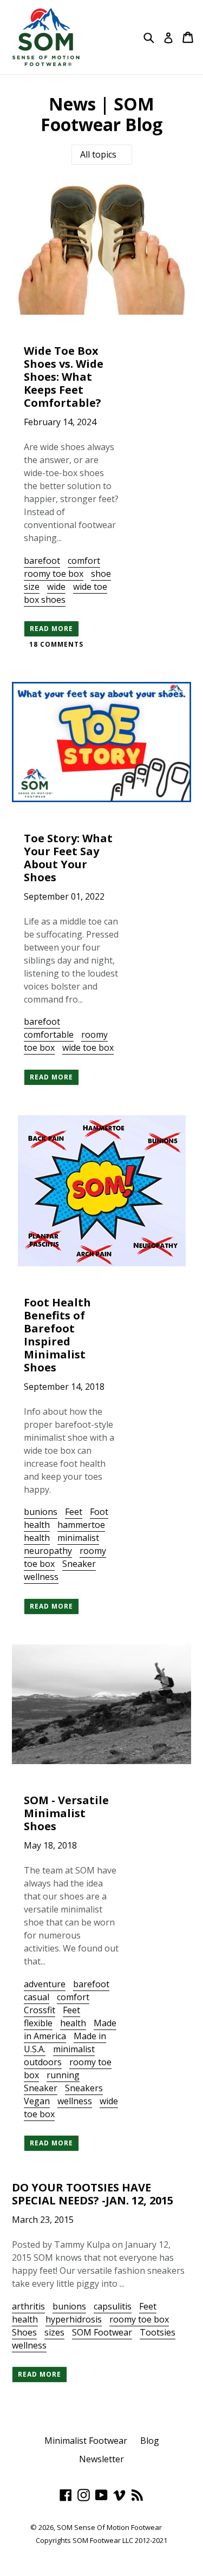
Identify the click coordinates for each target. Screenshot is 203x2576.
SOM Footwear (102, 2332)
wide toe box (88, 1048)
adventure (45, 1984)
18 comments (56, 644)
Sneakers (84, 2088)
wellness (41, 1577)
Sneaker (79, 1564)
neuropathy (48, 1551)
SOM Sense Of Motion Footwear (109, 2527)
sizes (54, 2332)
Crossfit (40, 2010)
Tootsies (158, 2332)
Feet (74, 1512)
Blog (150, 2441)
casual (37, 1997)
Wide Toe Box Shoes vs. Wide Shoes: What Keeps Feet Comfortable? (64, 377)
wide (56, 587)
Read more (51, 629)
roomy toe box (54, 574)
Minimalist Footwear (86, 2441)
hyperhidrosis (74, 2319)
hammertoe (81, 1525)
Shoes (24, 2332)
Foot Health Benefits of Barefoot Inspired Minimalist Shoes (57, 1335)
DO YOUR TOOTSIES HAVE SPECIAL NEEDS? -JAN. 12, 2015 (93, 2194)
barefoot (42, 561)
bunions (41, 1512)
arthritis (28, 2306)
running (63, 2075)
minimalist (78, 1538)
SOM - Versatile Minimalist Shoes (66, 1813)
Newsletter (101, 2459)
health (37, 1538)
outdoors (43, 2062)
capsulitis (113, 2306)
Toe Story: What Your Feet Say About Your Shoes (68, 858)
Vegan (37, 2101)
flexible (38, 2023)
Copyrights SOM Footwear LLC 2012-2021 (101, 2540)
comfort (84, 561)
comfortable (49, 1035)
